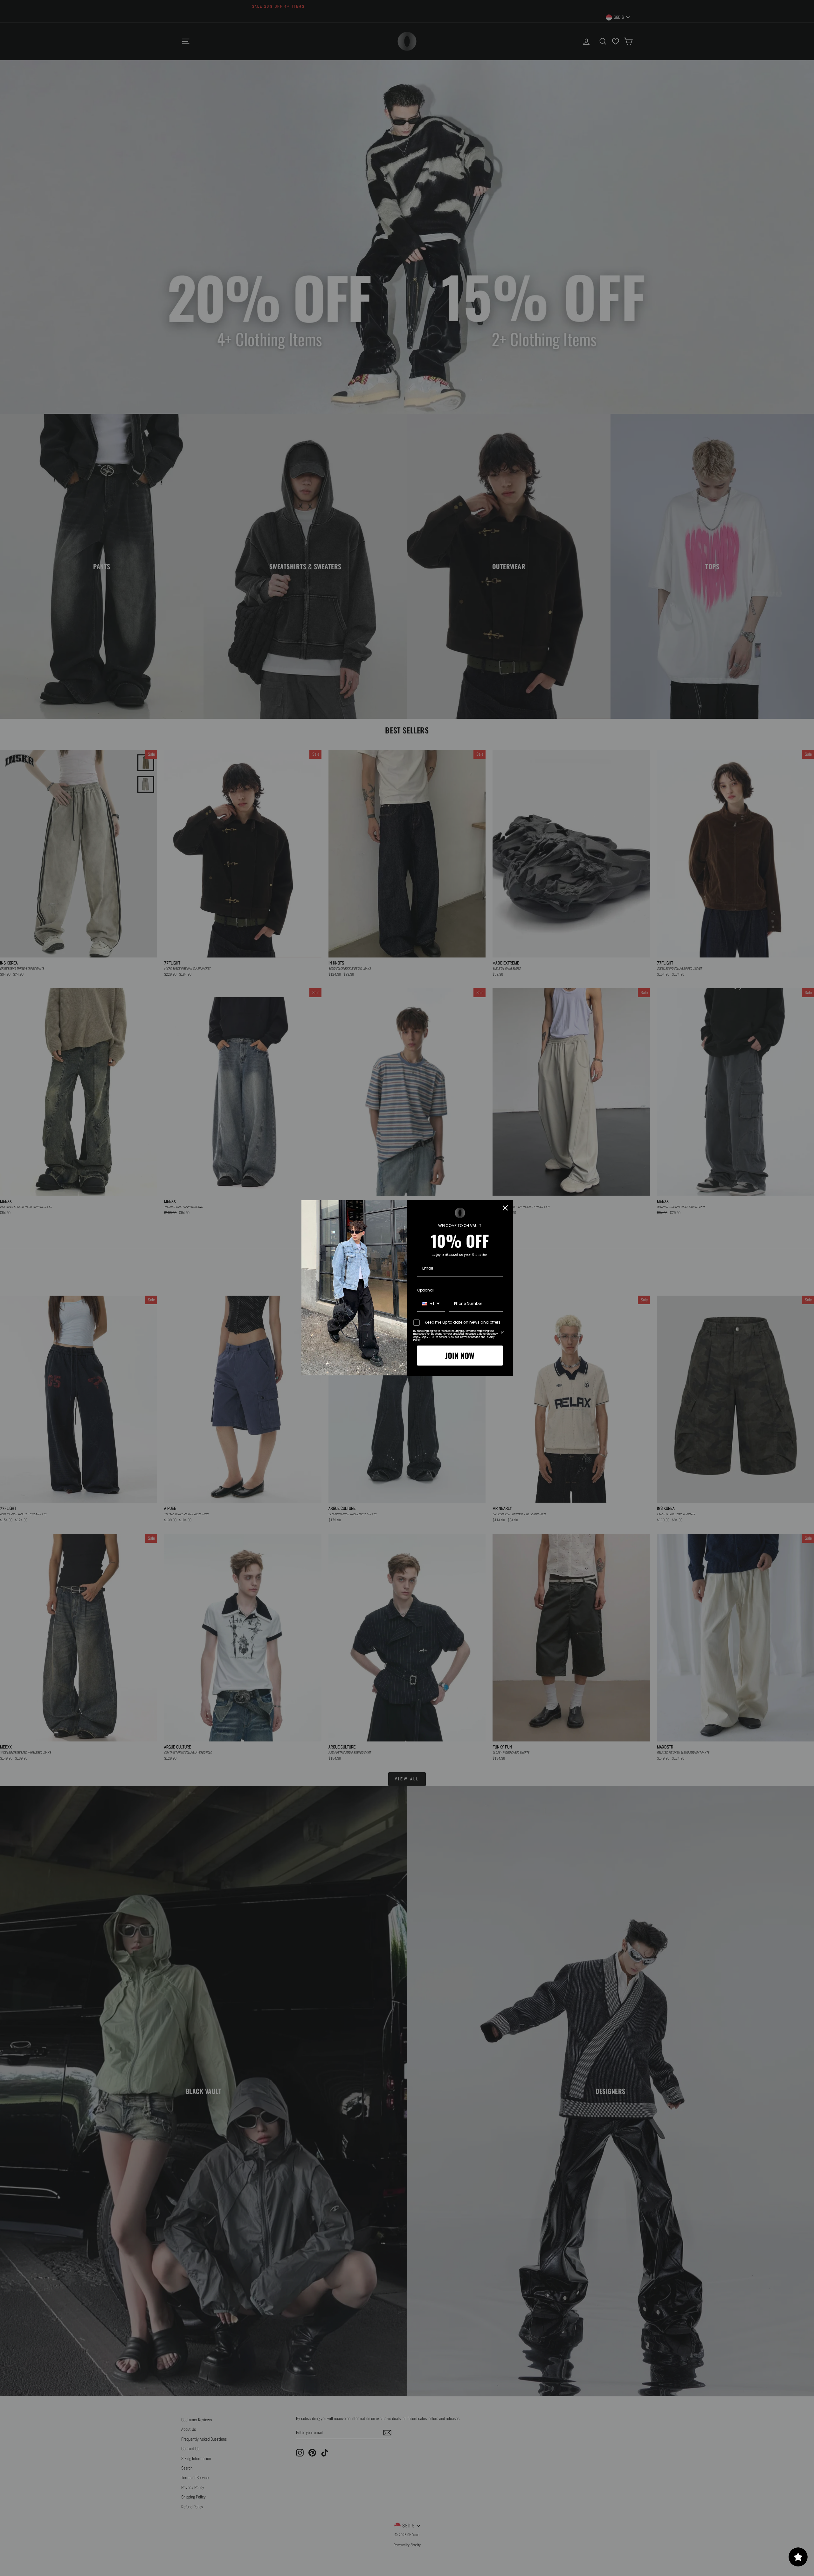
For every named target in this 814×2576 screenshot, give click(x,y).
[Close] (505, 1208)
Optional (425, 1290)
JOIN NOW (460, 1355)
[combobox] (431, 1304)
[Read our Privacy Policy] (503, 1332)
